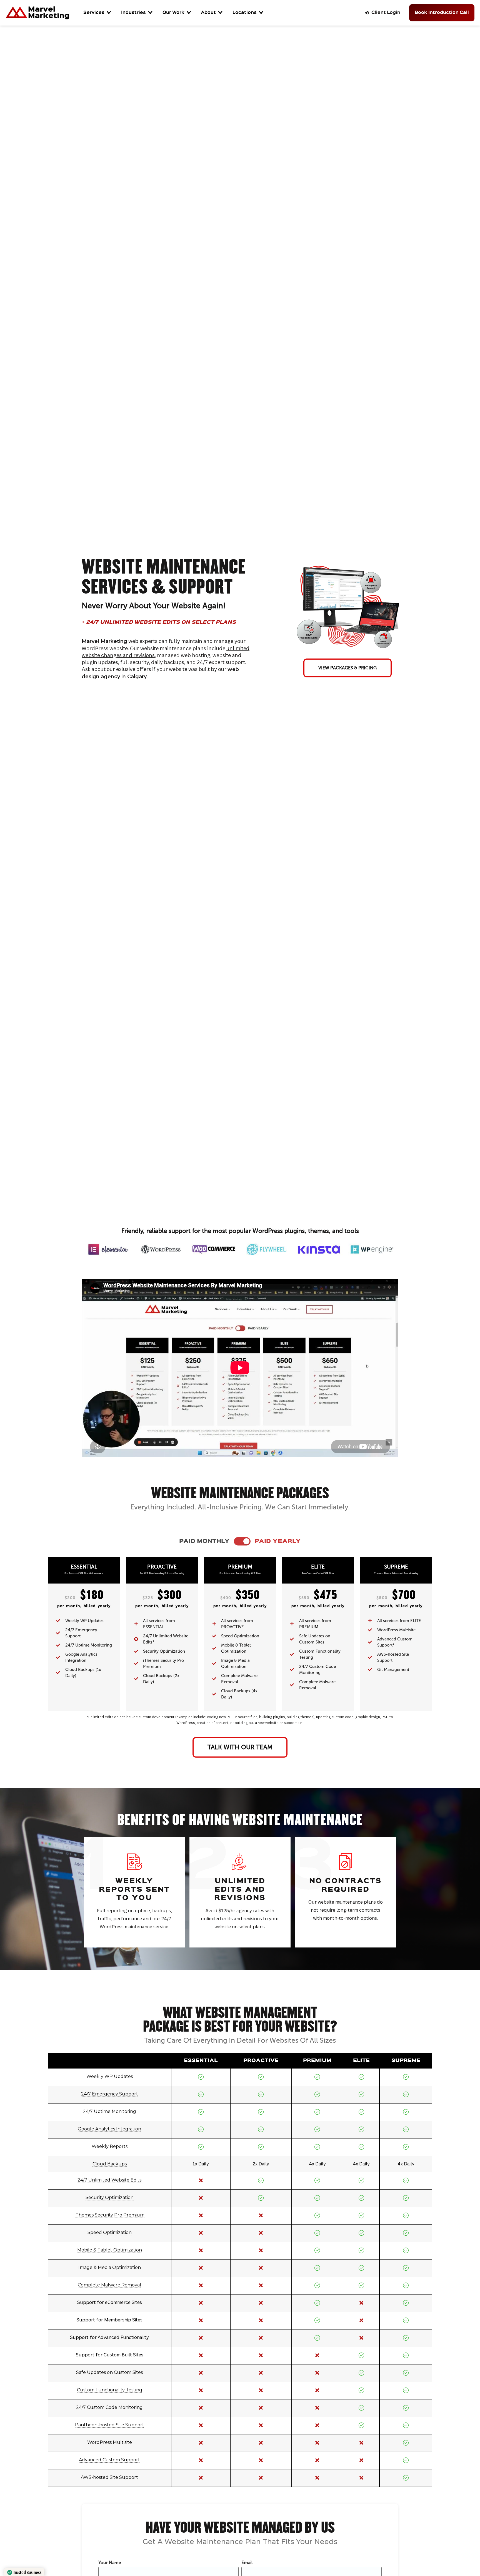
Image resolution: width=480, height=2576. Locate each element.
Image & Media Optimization (110, 2267)
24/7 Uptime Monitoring (110, 2111)
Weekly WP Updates (110, 2076)
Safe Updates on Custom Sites (109, 2372)
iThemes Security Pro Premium (110, 2215)
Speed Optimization (110, 2232)
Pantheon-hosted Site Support (110, 2425)
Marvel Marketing (104, 641)
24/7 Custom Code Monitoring (109, 2407)
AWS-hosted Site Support (109, 2477)
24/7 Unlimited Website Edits (109, 2180)
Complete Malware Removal (109, 2285)
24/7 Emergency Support (110, 2094)
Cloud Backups (110, 2164)
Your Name (110, 2563)
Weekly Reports (110, 2146)
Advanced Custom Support (109, 2460)
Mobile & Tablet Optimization (110, 2250)
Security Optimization (110, 2197)
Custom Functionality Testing (110, 2390)
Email (247, 2563)
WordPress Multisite (110, 2442)
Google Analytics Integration (109, 2129)
